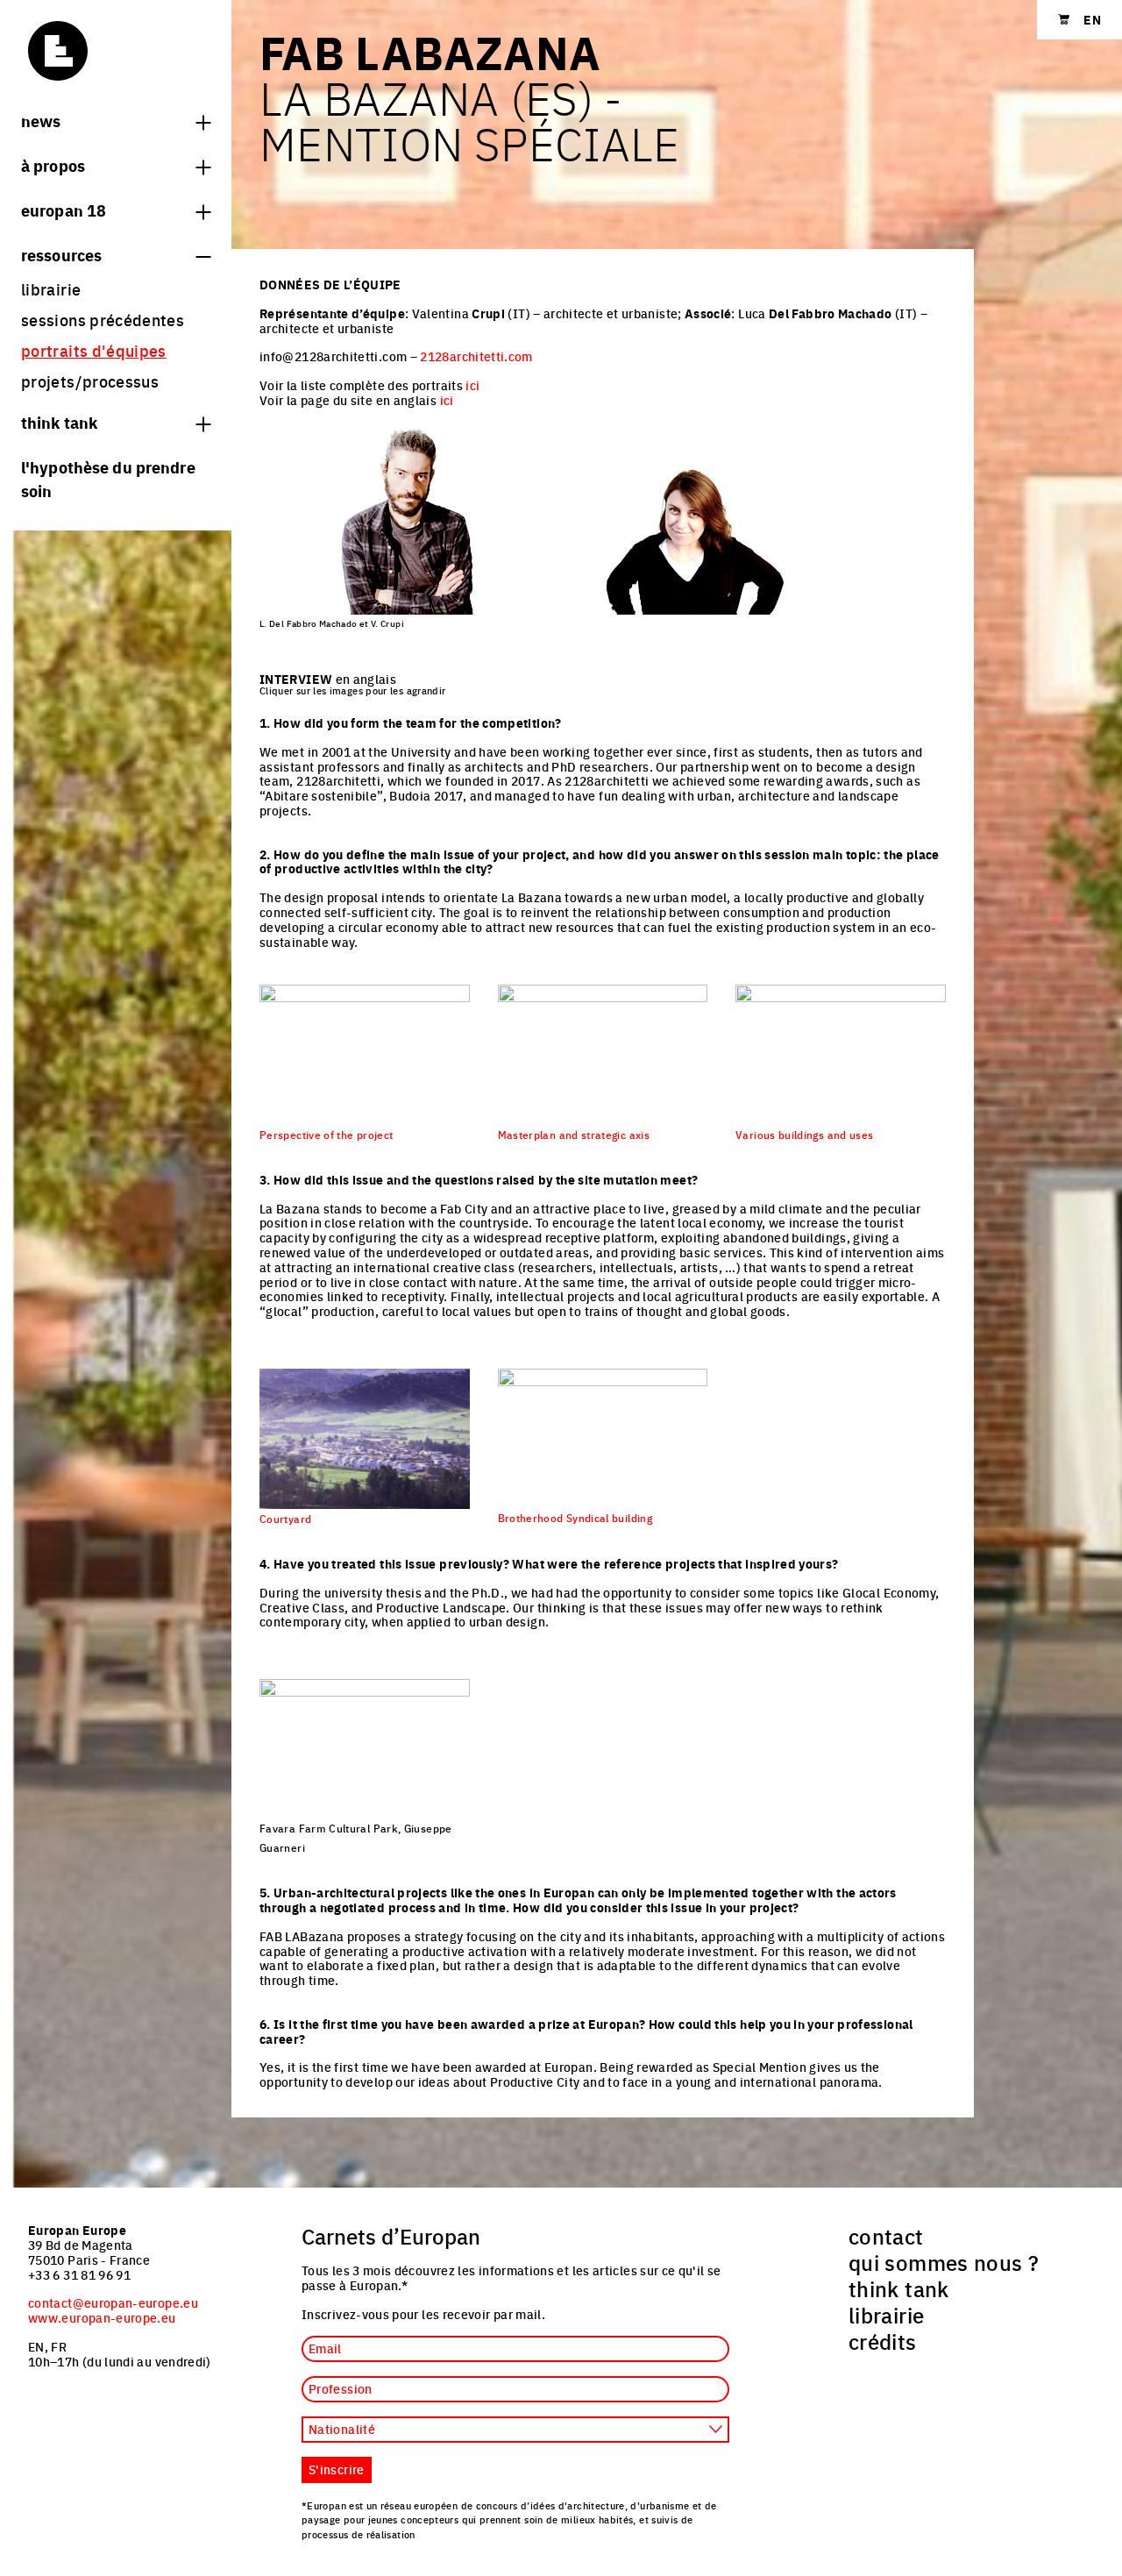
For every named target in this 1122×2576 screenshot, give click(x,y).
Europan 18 (64, 210)
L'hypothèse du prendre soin (108, 478)
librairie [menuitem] (51, 289)
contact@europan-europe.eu (113, 2302)
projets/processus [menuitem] (90, 381)
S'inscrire (337, 2469)
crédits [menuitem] (883, 2341)
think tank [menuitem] (899, 2288)
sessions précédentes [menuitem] (103, 320)
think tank (59, 422)
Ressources (61, 254)
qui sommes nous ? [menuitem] (944, 2262)
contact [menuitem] (886, 2236)
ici (472, 385)
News (41, 120)
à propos (53, 165)
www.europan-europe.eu (102, 2317)
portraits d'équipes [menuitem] (94, 350)
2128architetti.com (476, 356)
